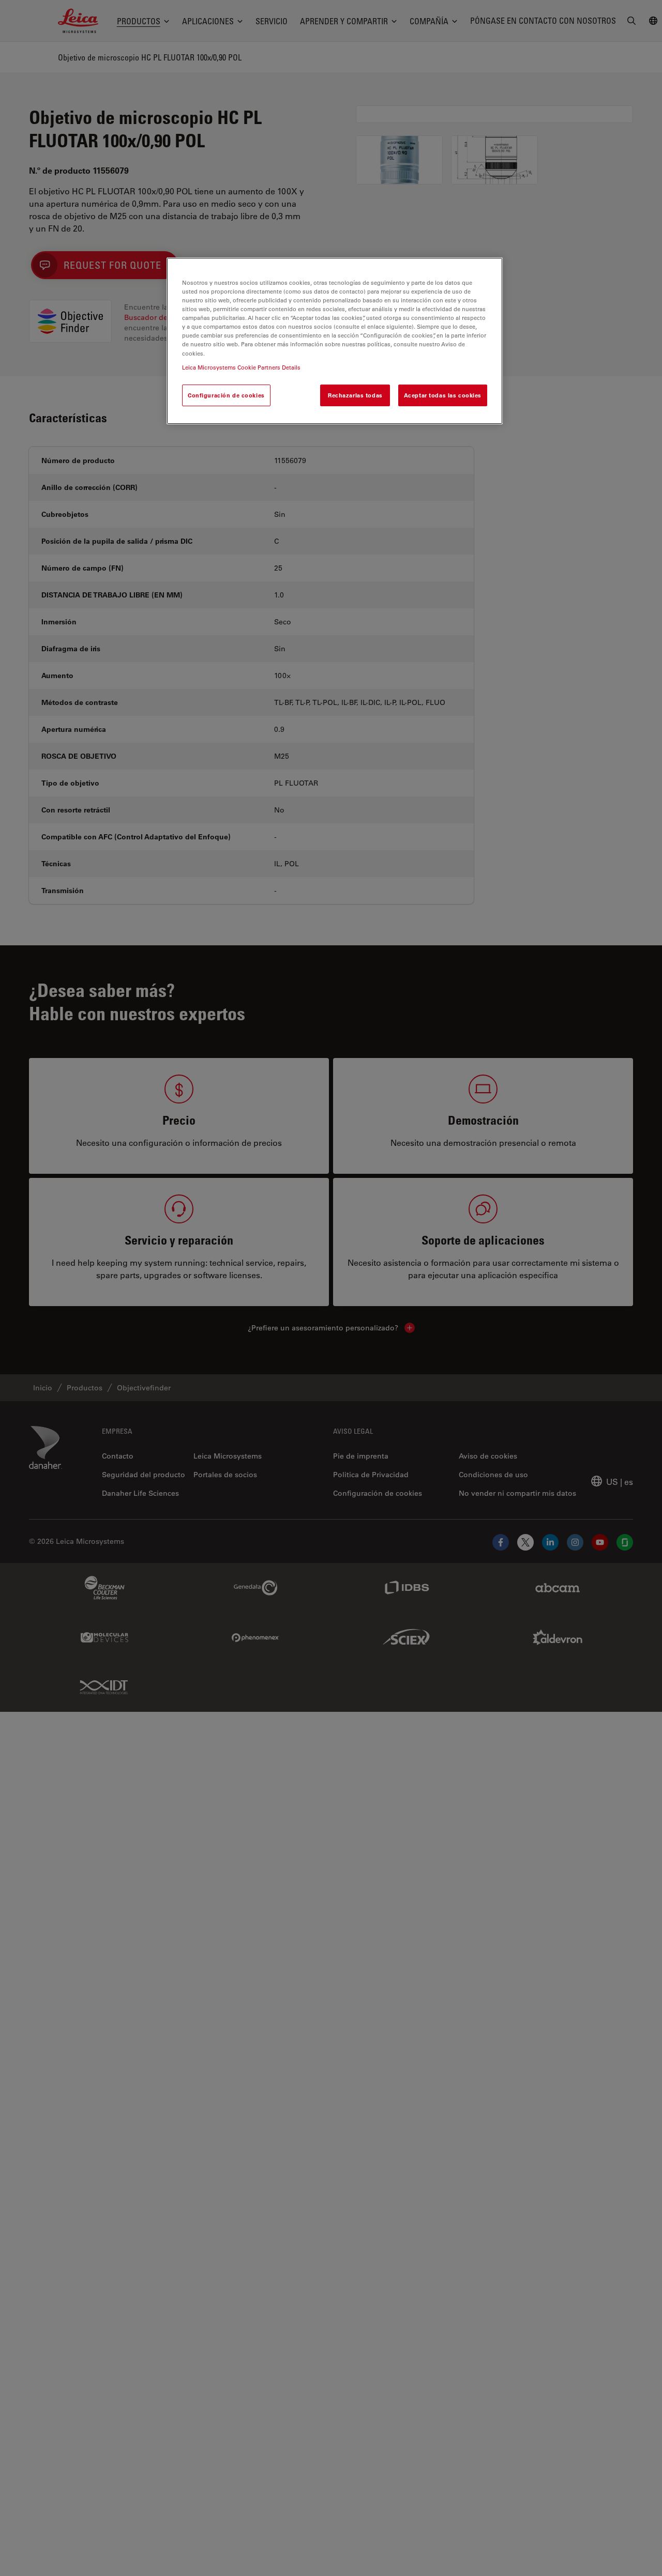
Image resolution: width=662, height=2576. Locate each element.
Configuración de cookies (226, 395)
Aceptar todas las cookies (443, 395)
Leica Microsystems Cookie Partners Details (241, 367)
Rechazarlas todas (355, 395)
